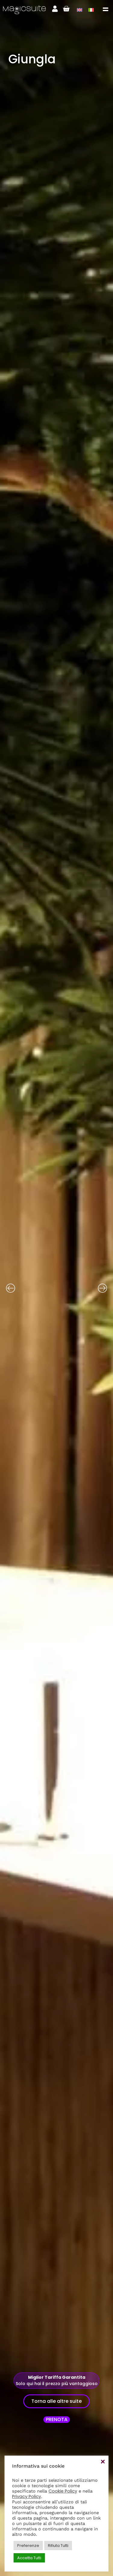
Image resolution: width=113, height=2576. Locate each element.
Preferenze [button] (28, 2546)
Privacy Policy (27, 2496)
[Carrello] (66, 9)
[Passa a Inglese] (80, 10)
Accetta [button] (102, 2462)
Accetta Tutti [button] (29, 2558)
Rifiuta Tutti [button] (58, 2546)
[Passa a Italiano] (91, 10)
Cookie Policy (63, 2491)
